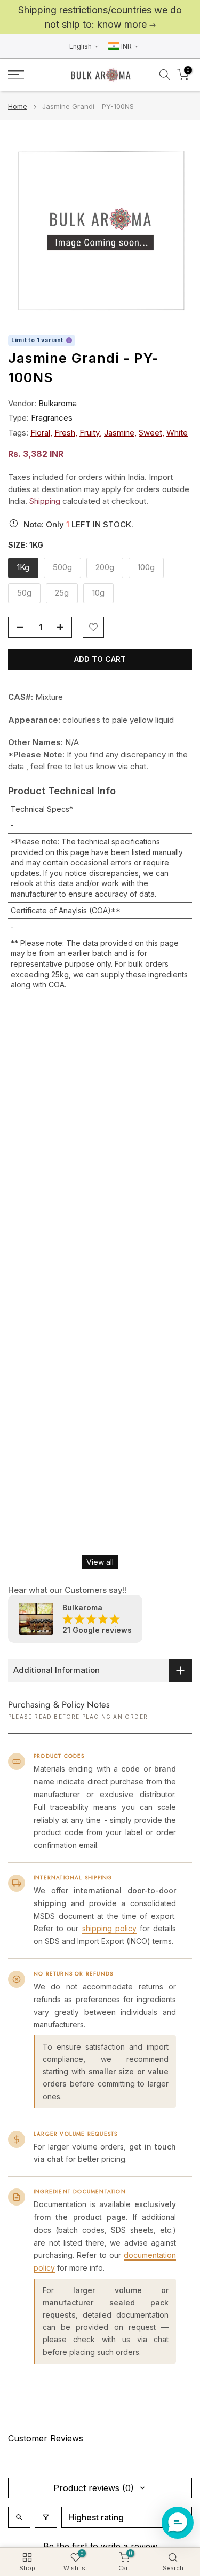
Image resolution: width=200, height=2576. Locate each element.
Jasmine (119, 433)
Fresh (65, 433)
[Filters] (46, 2517)
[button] (178, 2523)
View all (100, 1562)
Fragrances (52, 418)
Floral (40, 433)
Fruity (90, 433)
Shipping (45, 501)
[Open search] (19, 2517)
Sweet (150, 433)
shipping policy (109, 1928)
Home (18, 106)
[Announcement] (100, 17)
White (177, 433)
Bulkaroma (58, 403)
